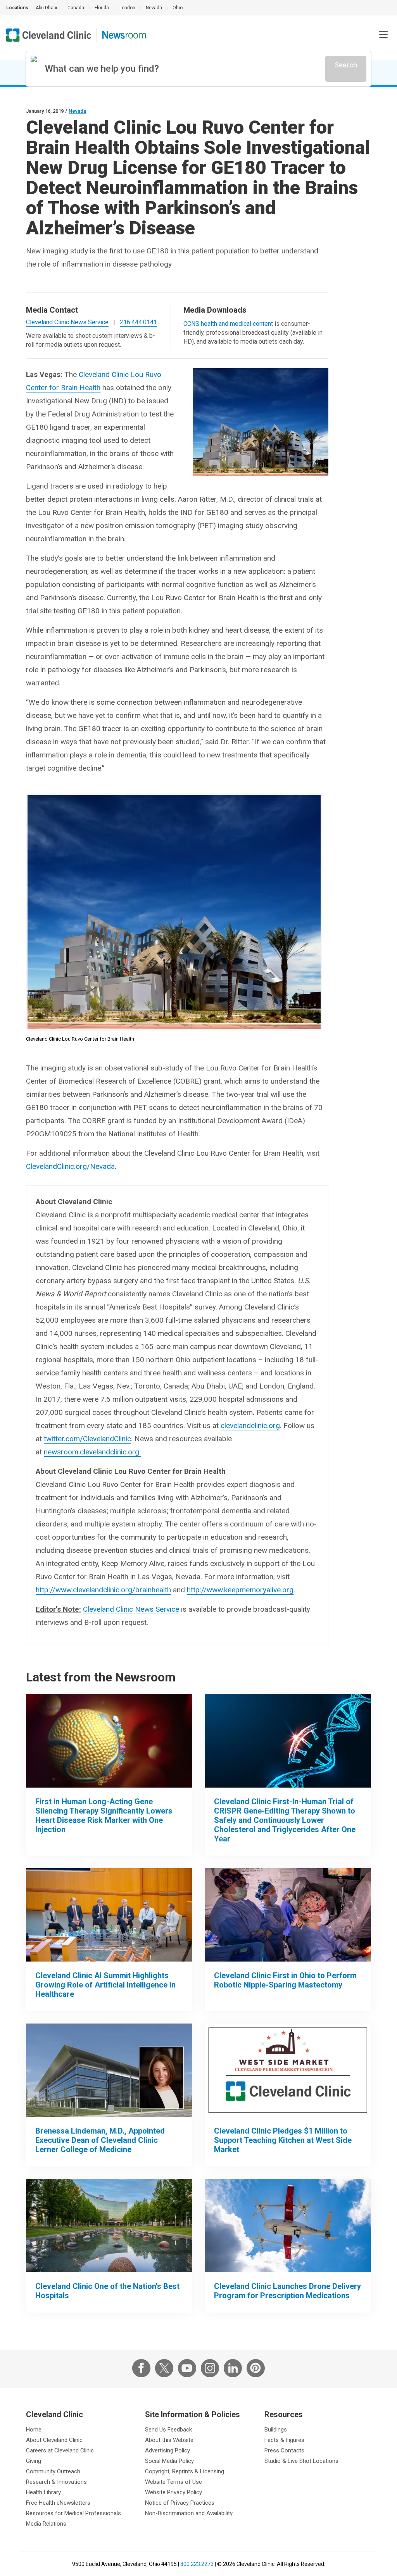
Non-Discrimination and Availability (189, 2513)
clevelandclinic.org (250, 1426)
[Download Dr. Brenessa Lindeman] (109, 2070)
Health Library (43, 2492)
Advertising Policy (167, 2450)
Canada (76, 8)
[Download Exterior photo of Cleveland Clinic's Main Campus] (109, 2226)
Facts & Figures (284, 2440)
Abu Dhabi (46, 8)
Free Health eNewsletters (58, 2503)
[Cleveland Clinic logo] (49, 35)
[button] (383, 35)
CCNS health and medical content (228, 324)
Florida (102, 8)
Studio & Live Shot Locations (301, 2461)
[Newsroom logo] (124, 35)
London (127, 8)
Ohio (178, 8)
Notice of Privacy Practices (180, 2503)
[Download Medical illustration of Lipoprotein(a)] (109, 1741)
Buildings (276, 2430)
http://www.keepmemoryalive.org (240, 1590)
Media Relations (46, 2524)
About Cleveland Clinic (54, 2440)
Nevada (154, 8)
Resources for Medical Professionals (73, 2513)
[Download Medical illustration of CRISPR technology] (288, 1741)
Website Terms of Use (173, 2482)
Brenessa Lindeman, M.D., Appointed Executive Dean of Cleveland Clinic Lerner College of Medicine (100, 2140)
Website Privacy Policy (173, 2492)
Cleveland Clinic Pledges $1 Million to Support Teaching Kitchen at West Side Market (283, 2140)
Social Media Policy (169, 2461)
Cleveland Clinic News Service (131, 1609)
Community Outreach (53, 2471)
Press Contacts (284, 2450)
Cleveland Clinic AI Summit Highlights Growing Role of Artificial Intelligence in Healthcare (105, 1985)
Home (34, 2430)
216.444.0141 (138, 322)
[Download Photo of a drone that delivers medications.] (288, 2226)
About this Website (169, 2440)
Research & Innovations (56, 2482)
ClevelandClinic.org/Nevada (70, 1166)
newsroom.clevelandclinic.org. (92, 1452)
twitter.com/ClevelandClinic (87, 1439)
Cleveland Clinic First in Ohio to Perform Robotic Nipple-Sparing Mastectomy (285, 1980)
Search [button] (346, 65)
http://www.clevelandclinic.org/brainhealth (103, 1590)
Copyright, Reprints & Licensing (185, 2471)
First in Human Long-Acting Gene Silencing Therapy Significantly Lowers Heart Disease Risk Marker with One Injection (104, 1815)
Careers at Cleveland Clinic (60, 2450)
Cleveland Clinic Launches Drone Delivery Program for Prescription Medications (287, 2291)
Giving (34, 2461)
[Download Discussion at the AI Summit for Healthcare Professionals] (109, 1915)
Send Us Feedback (168, 2430)
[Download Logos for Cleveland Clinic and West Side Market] (288, 2070)
